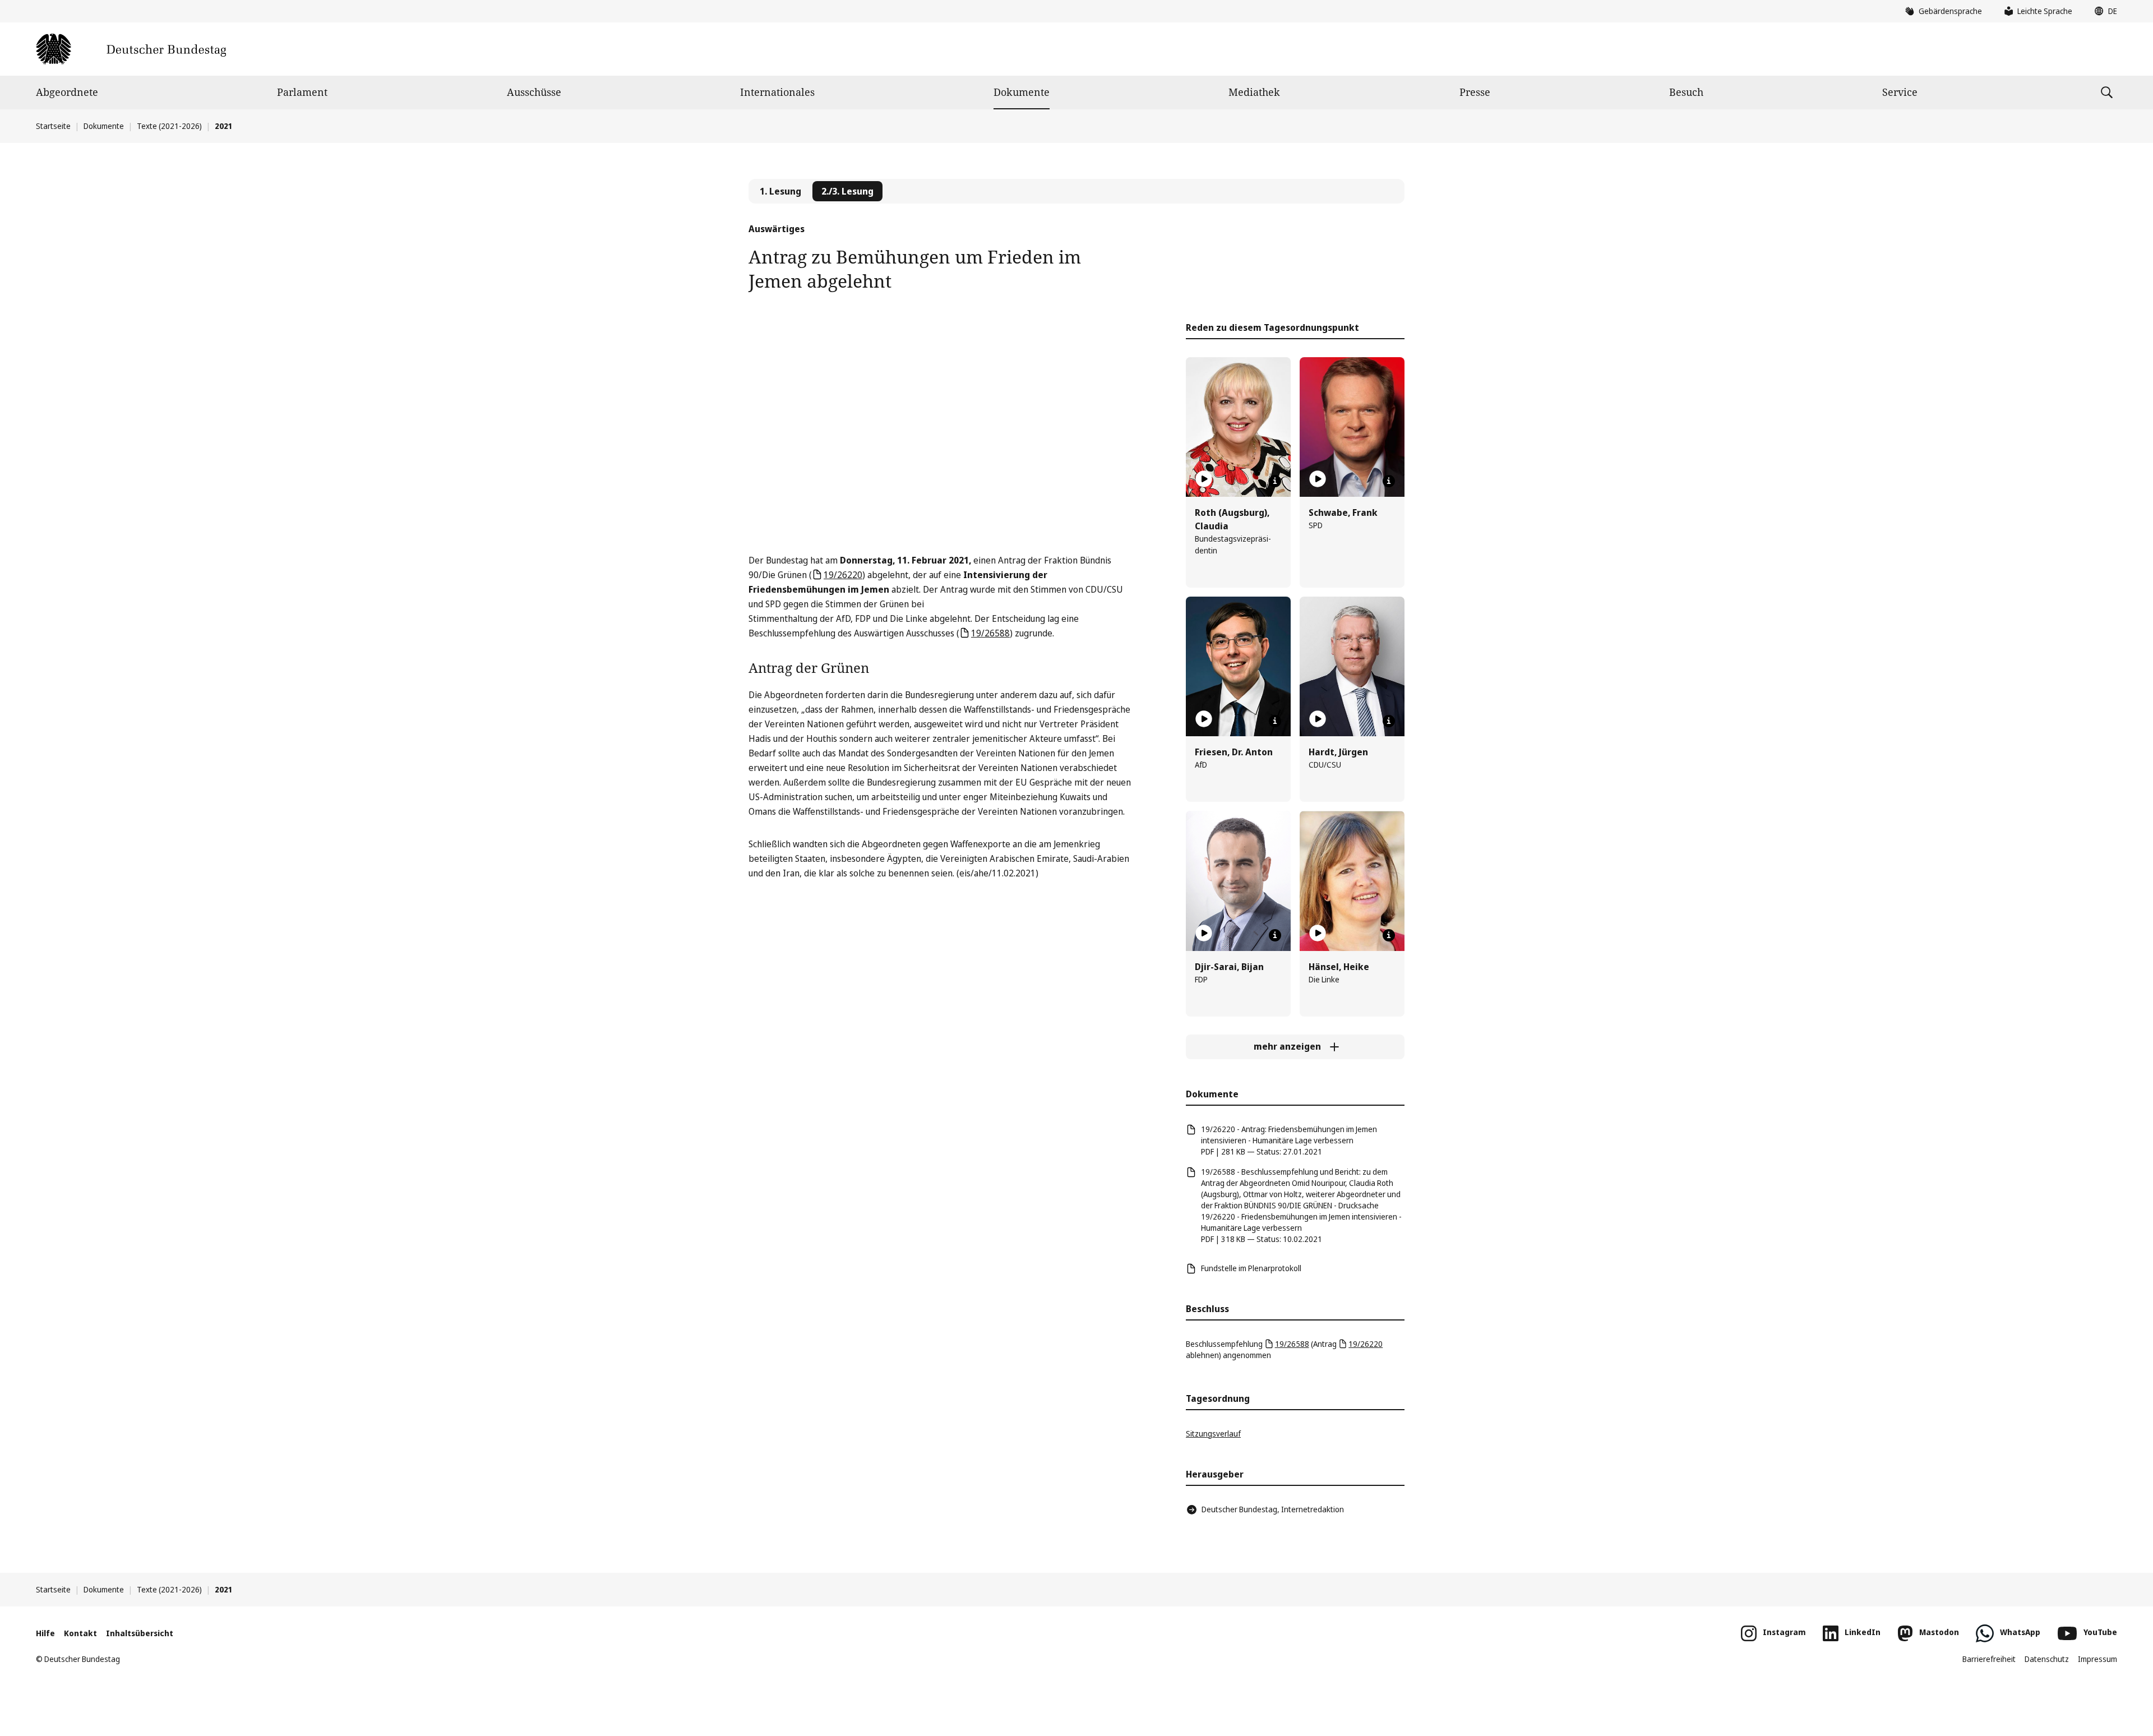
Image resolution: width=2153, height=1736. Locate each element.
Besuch (1686, 92)
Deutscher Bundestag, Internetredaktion (1273, 1509)
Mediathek (1254, 92)
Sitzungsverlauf (1213, 1433)
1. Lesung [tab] (780, 191)
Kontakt (80, 1633)
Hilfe (45, 1633)
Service (1900, 92)
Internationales (777, 92)
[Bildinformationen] (1275, 481)
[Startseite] (131, 49)
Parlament (302, 92)
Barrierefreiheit (1989, 1659)
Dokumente (1022, 92)
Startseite (53, 126)
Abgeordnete (67, 92)
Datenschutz (2047, 1659)
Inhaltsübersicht (140, 1633)
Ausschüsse (534, 92)
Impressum (2097, 1659)
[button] (2103, 11)
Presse (1475, 92)
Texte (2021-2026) (169, 126)
